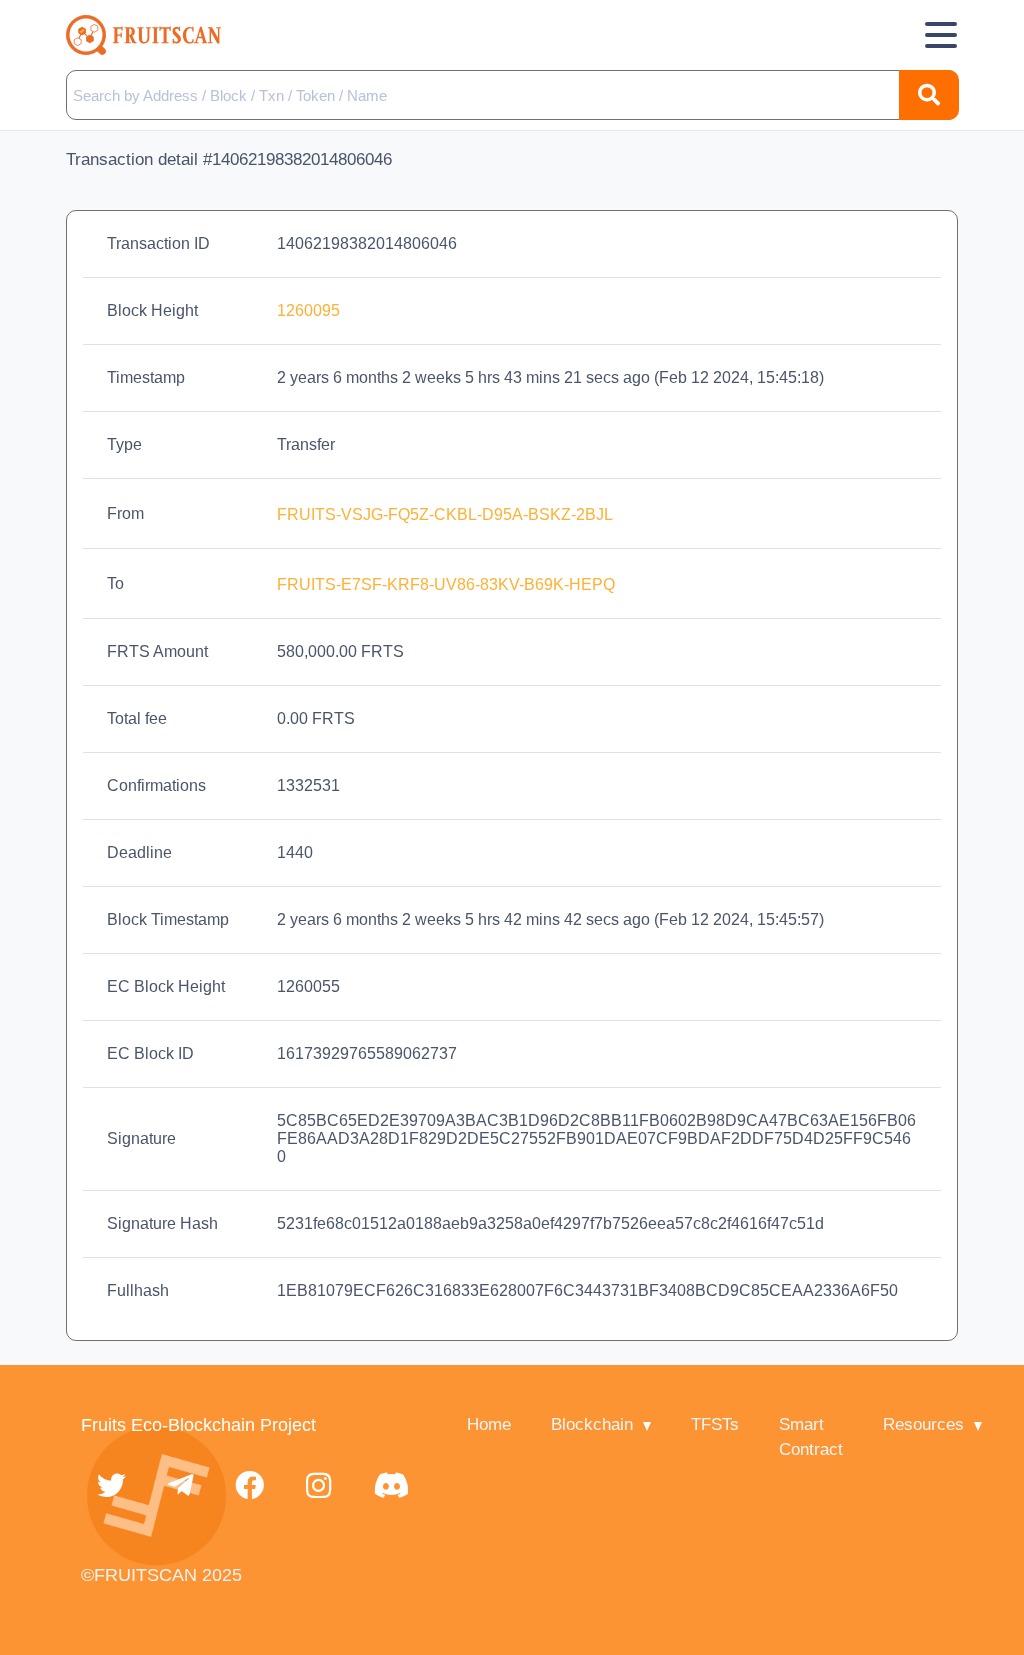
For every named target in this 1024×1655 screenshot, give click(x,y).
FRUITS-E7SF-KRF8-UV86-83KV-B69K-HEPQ (448, 584)
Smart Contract (811, 1437)
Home (489, 1424)
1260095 (308, 310)
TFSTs (715, 1424)
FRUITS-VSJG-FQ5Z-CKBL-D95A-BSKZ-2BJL (446, 514)
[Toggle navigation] (941, 35)
